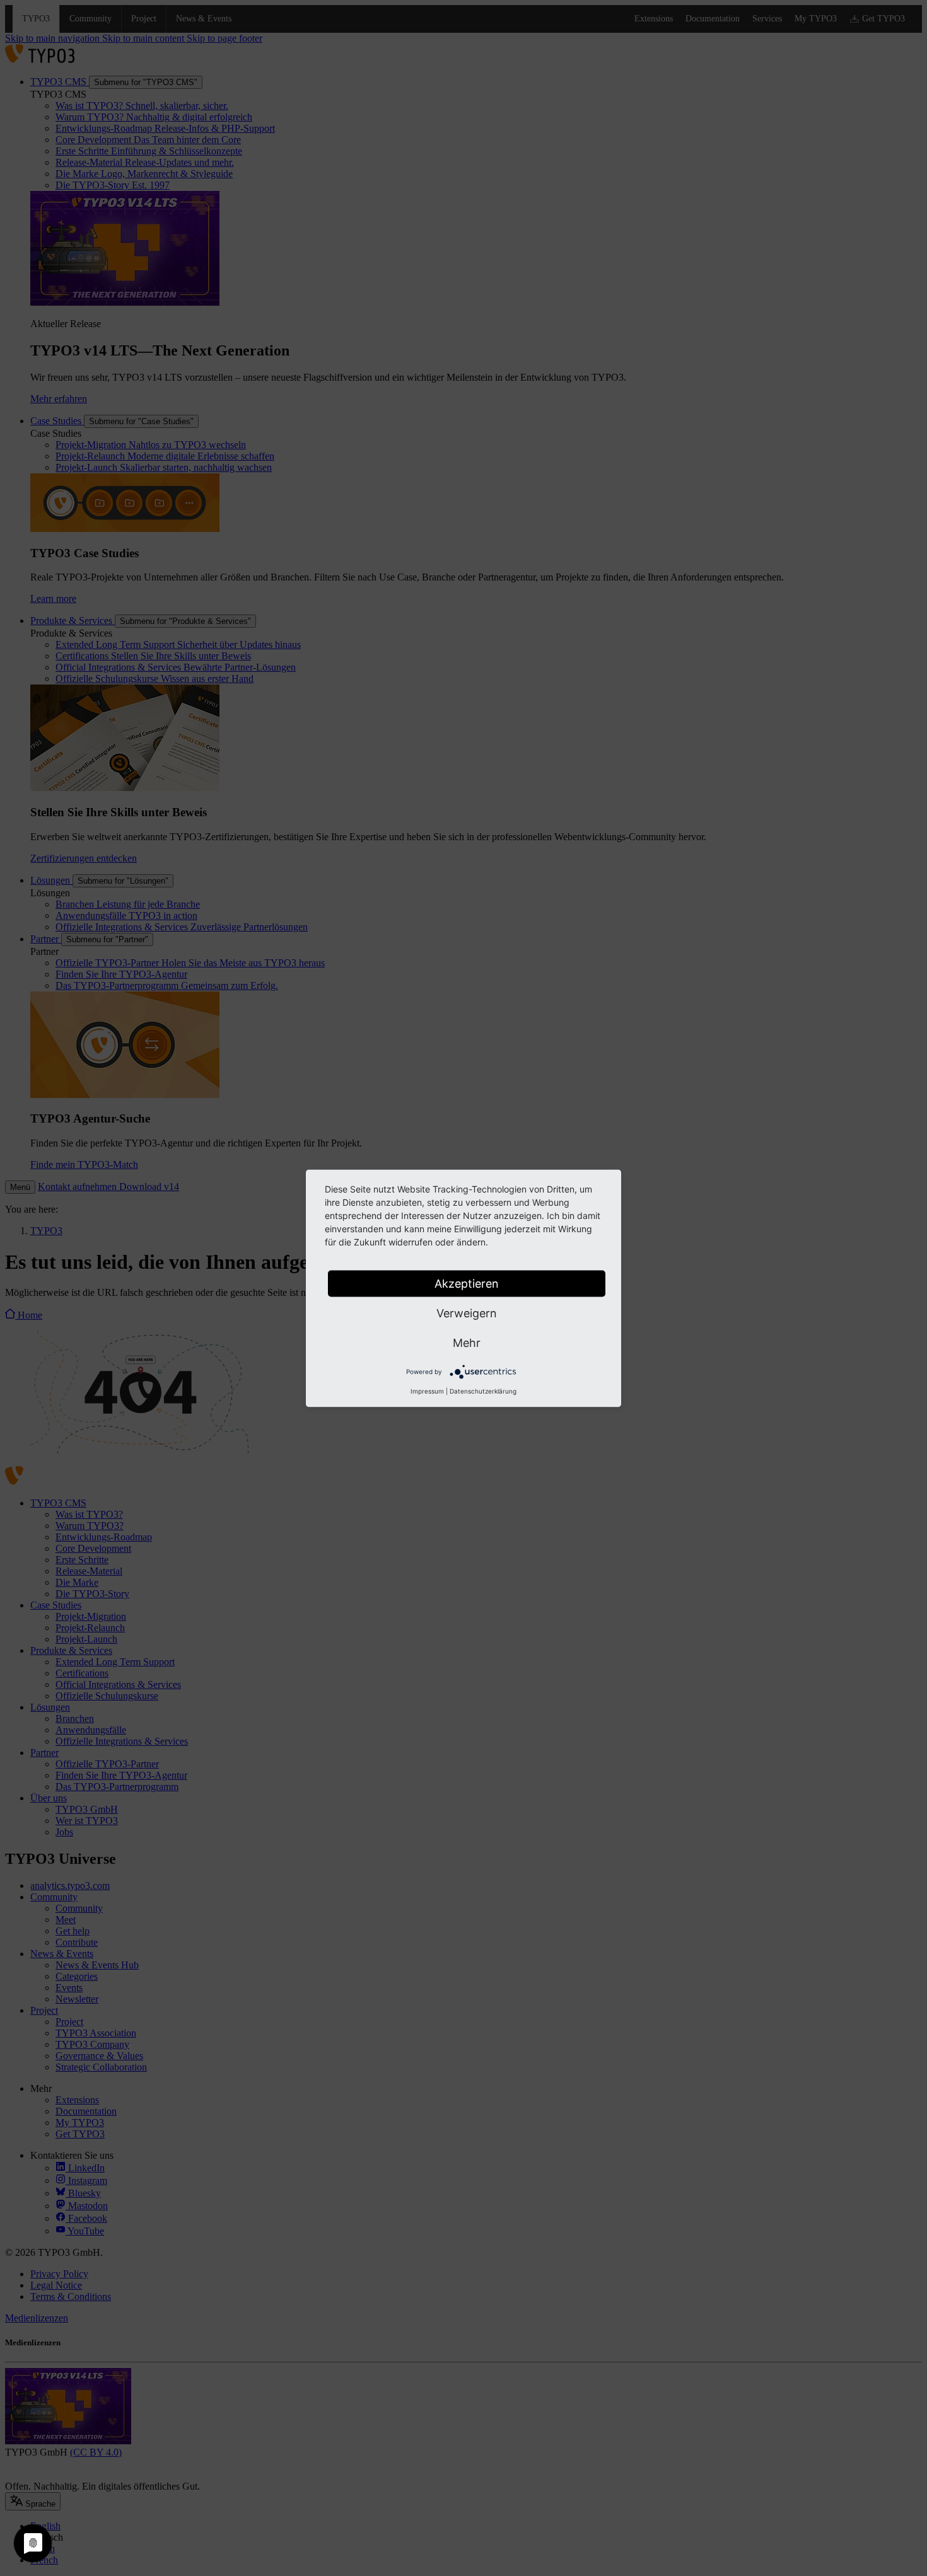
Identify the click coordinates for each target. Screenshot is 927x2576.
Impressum (427, 1390)
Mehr (467, 1342)
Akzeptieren (467, 1283)
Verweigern (467, 1313)
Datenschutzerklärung (483, 1390)
